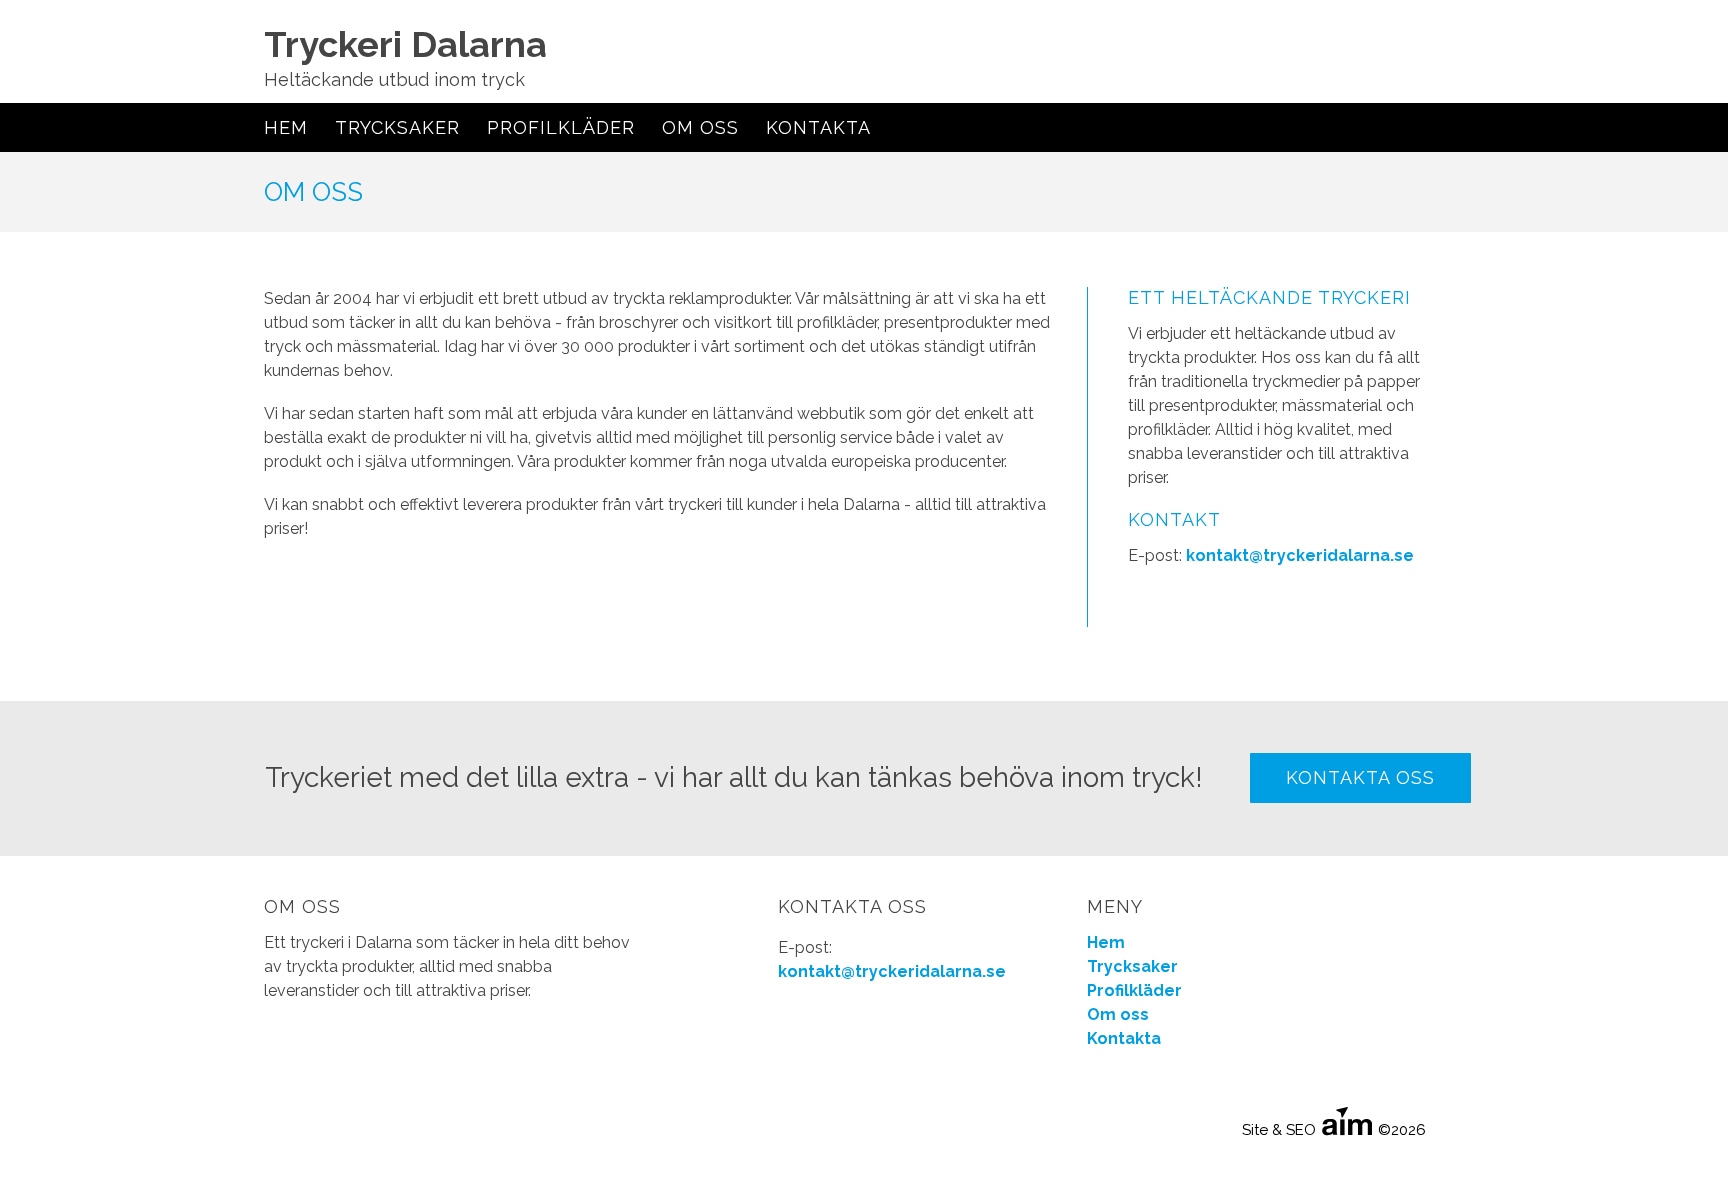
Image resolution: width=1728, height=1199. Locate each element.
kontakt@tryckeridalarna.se (1300, 555)
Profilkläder (561, 127)
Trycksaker (397, 127)
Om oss (700, 127)
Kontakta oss (1360, 777)
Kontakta (818, 127)
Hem (286, 127)
